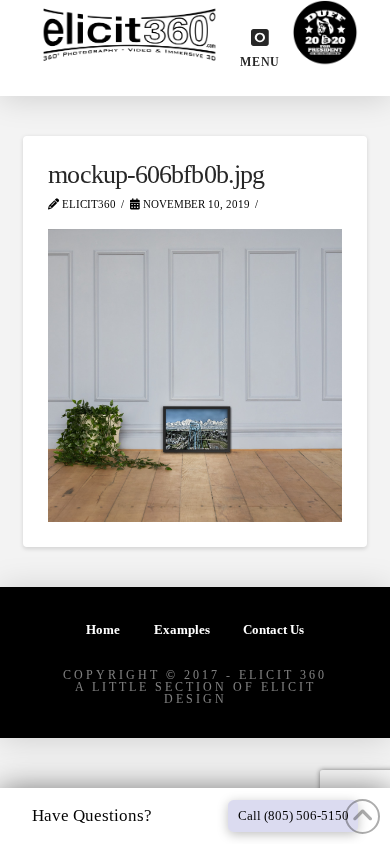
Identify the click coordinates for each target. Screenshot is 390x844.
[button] (260, 48)
